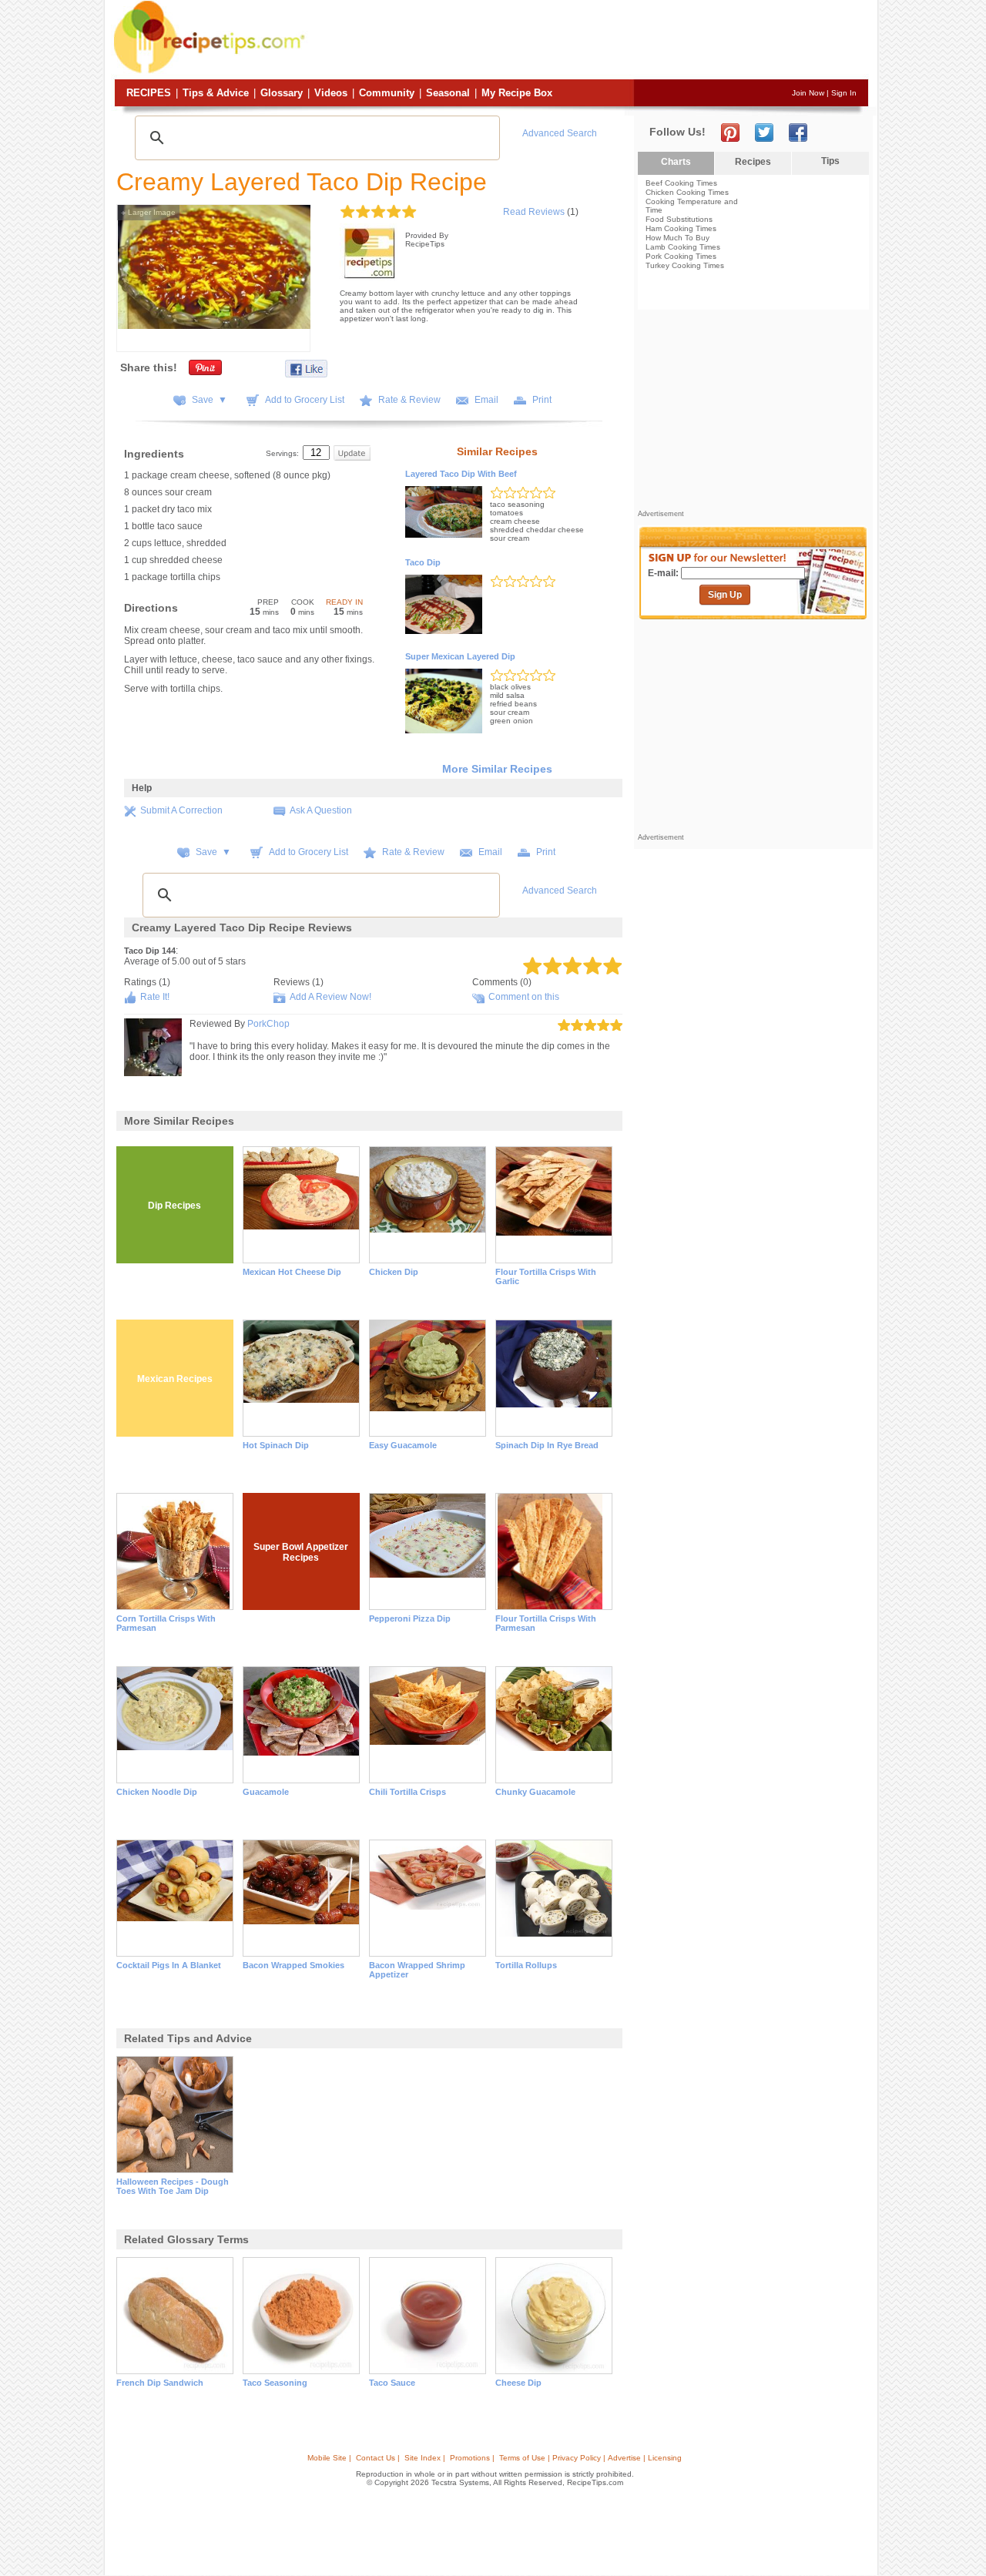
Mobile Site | (329, 2458)
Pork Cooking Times (681, 256)
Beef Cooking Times (681, 183)
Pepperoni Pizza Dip (410, 1618)
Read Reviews (534, 212)
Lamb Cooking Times (683, 247)
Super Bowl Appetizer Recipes (301, 1552)
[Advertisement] (589, 41)
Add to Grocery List (305, 400)
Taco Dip (423, 562)
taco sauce (392, 2383)
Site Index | (425, 2458)
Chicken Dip (394, 1272)
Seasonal (448, 93)
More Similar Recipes (497, 769)
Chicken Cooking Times (687, 192)
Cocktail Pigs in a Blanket (169, 1965)
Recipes (149, 93)
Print (542, 400)
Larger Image (148, 212)
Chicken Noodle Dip (157, 1792)
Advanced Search (560, 133)
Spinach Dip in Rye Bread (547, 1445)
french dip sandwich (160, 2383)
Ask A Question (321, 810)
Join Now (808, 93)
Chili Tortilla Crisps (407, 1792)
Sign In (844, 93)
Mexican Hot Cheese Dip (292, 1272)
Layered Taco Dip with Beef (461, 474)
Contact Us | (378, 2458)
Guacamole (266, 1792)
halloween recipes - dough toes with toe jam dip (173, 2186)
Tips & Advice (216, 93)
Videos (331, 93)
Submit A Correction (181, 810)
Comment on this (524, 997)
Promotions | (472, 2458)
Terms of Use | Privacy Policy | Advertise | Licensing (590, 2458)
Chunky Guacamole (535, 1792)
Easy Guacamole (403, 1445)
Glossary (282, 93)
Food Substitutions (679, 219)
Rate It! (155, 997)
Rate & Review (409, 400)
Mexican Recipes (175, 1379)
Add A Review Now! (330, 997)
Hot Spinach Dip (276, 1445)
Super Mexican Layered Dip (460, 656)
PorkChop (268, 1024)
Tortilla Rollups (526, 1965)
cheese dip (518, 2383)
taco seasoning (275, 2383)
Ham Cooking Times (681, 228)
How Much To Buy (677, 238)
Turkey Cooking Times (685, 265)
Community (387, 93)
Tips (830, 161)
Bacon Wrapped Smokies (293, 1965)
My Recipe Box (517, 93)
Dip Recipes (174, 1206)
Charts (676, 162)
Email (486, 400)
